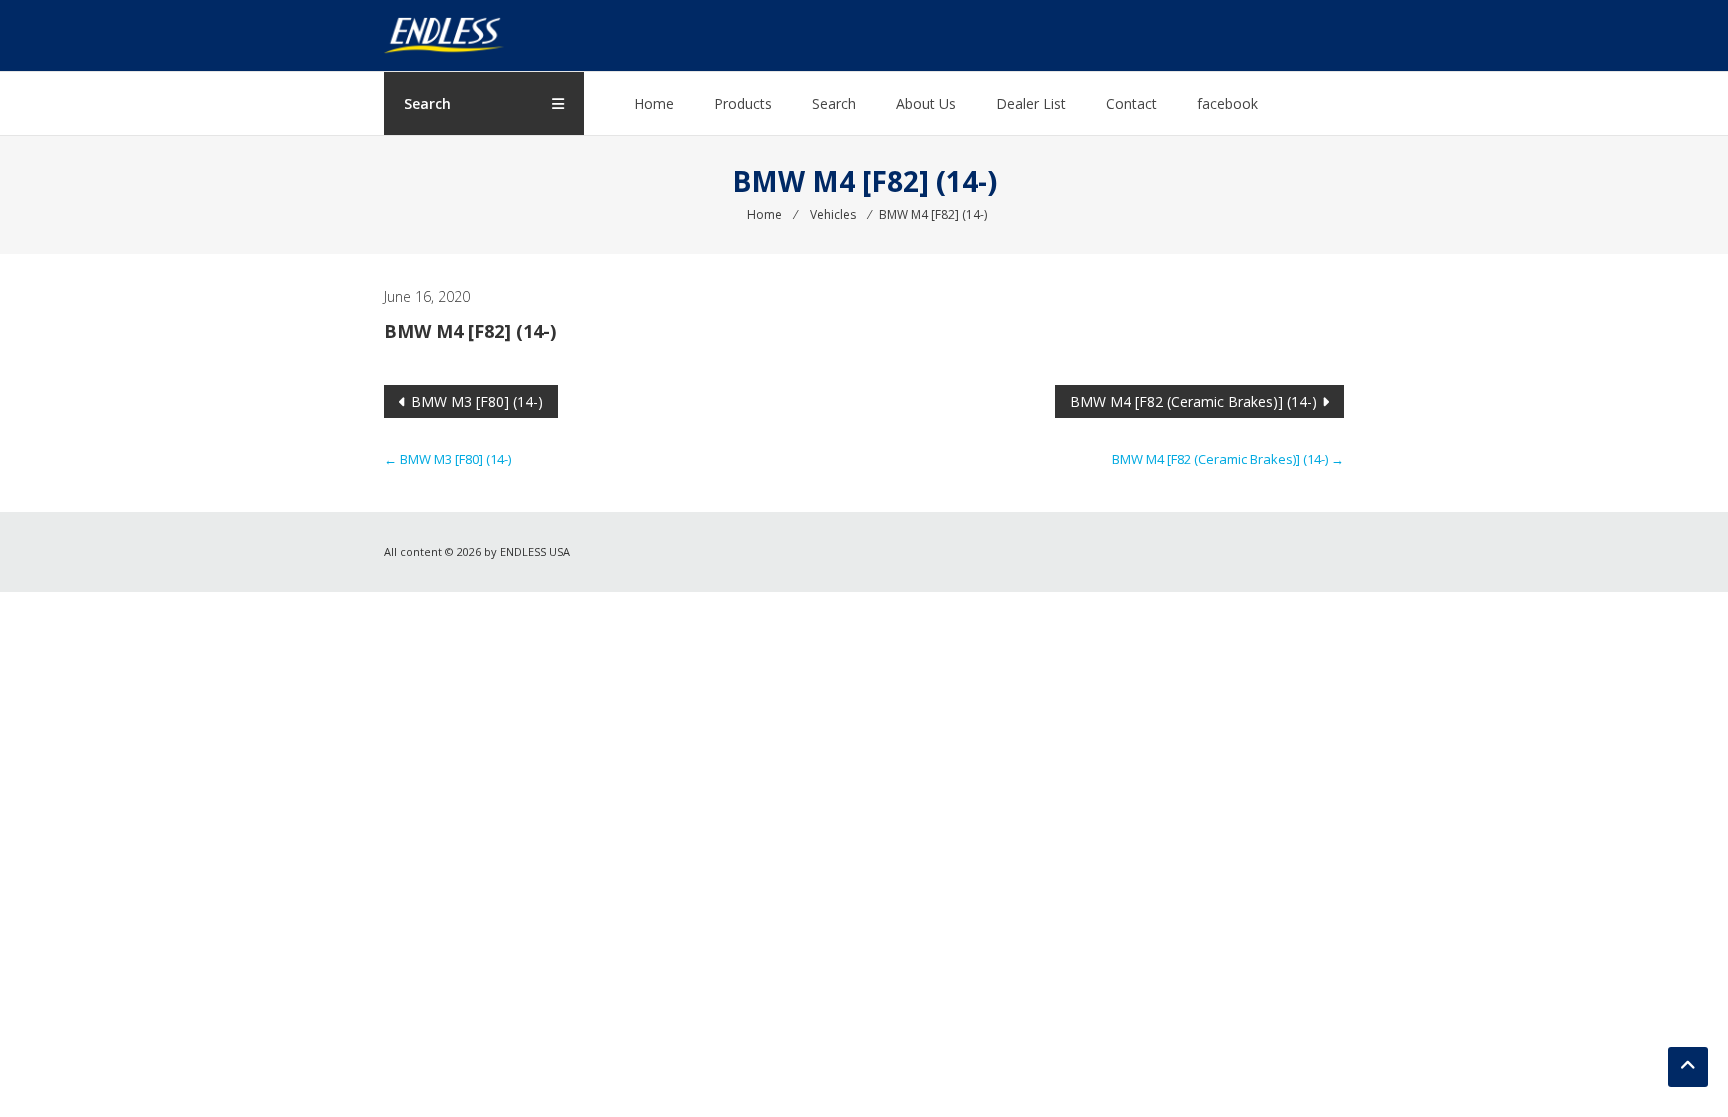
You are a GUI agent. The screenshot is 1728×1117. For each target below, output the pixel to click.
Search (834, 103)
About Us (926, 103)
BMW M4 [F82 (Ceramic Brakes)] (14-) (1193, 401)
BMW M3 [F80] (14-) (477, 401)
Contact (1131, 103)
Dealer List (1031, 103)
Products (743, 103)
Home (654, 103)
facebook (1227, 103)
